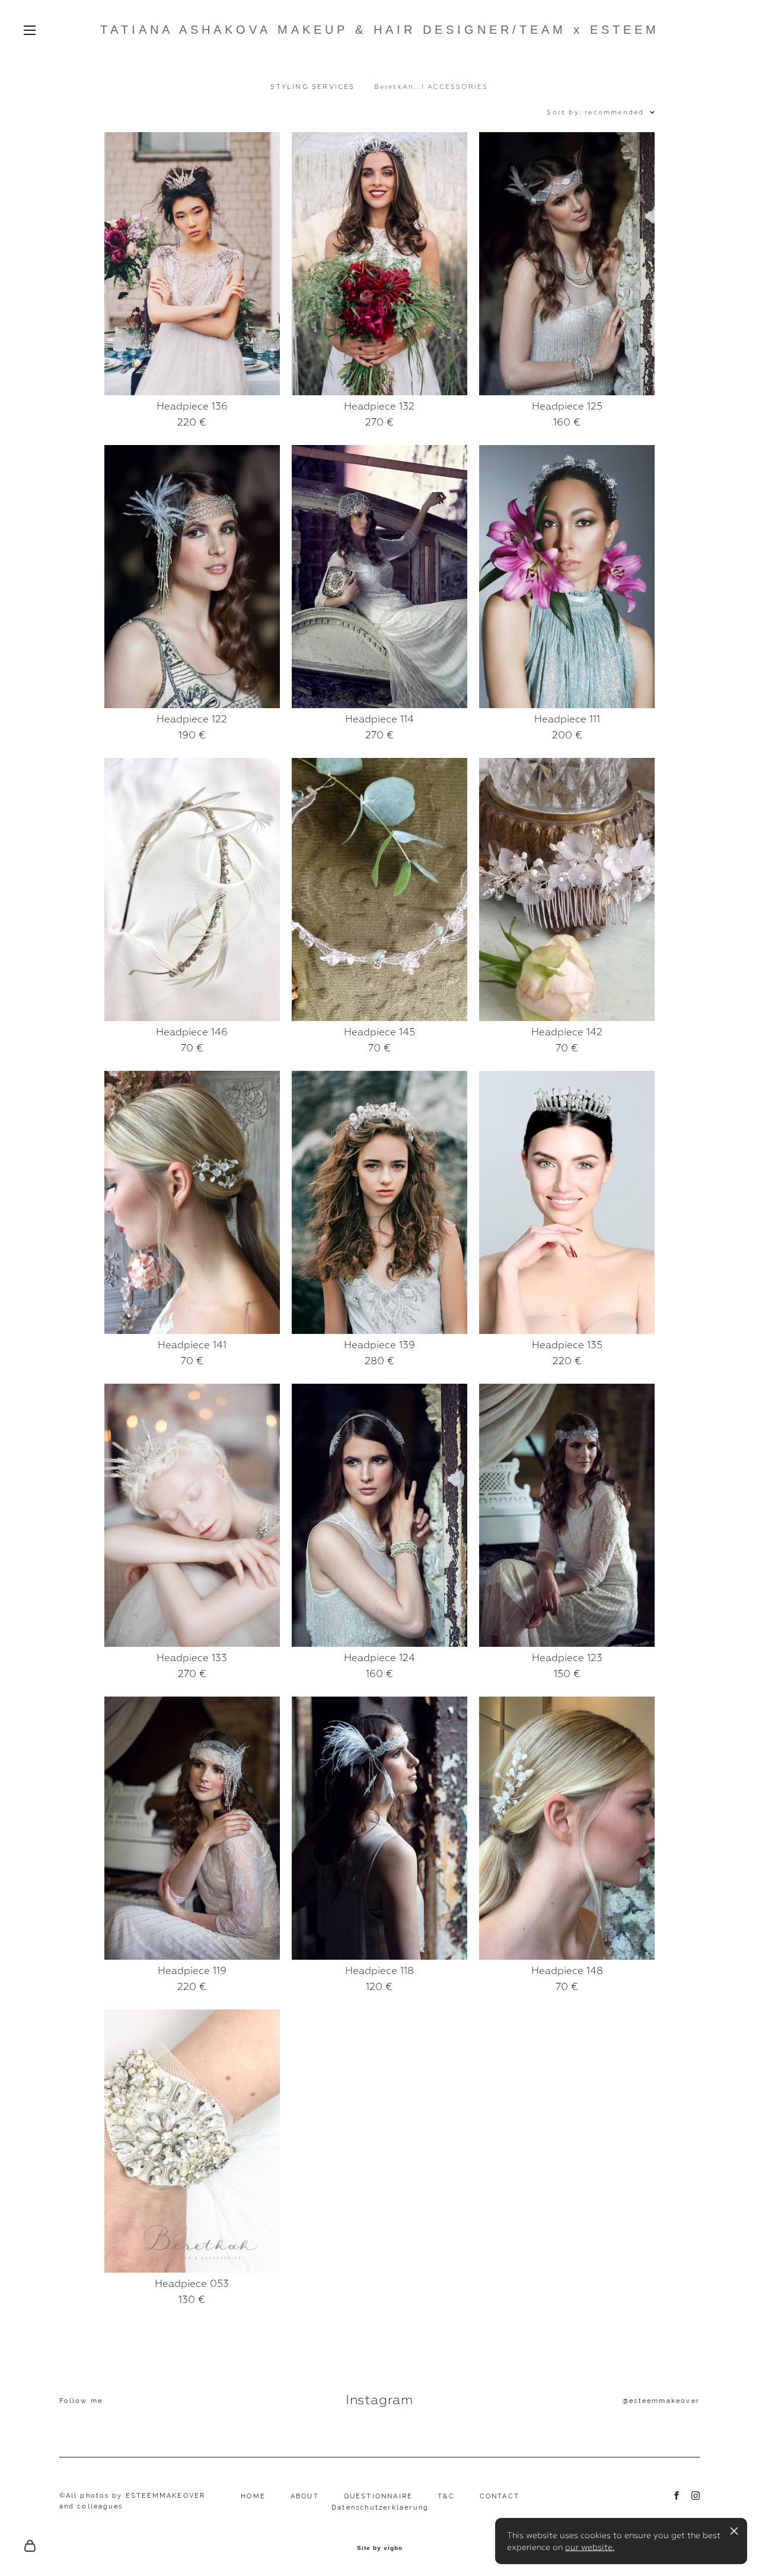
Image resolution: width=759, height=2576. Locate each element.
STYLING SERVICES (312, 87)
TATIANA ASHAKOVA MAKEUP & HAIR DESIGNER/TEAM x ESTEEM (380, 30)
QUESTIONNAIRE (379, 2496)
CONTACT (500, 2496)
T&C (446, 2496)
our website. (590, 2547)
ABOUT (305, 2496)
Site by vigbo (380, 2548)
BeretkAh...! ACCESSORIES (431, 87)
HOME (253, 2496)
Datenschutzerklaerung (380, 2508)
